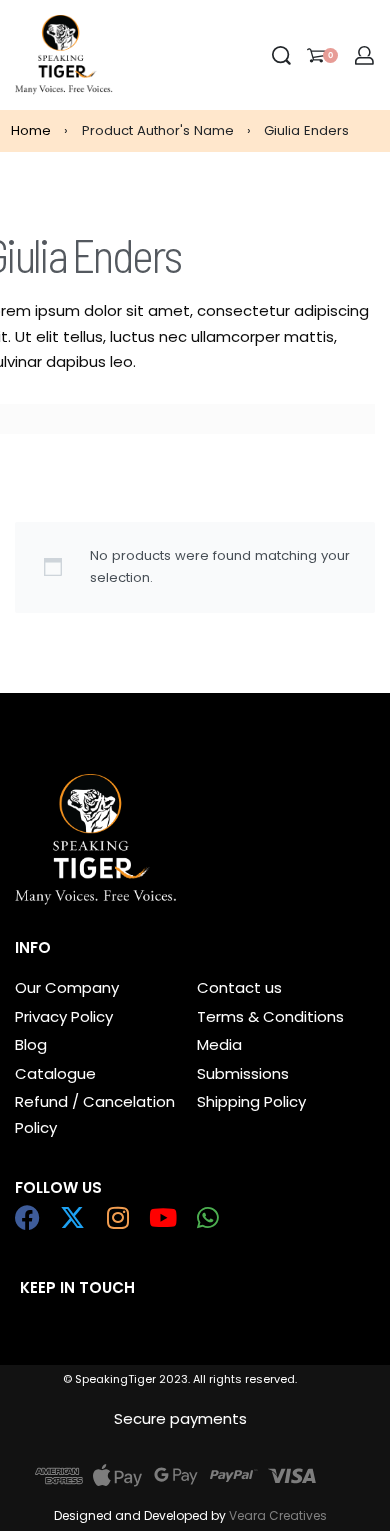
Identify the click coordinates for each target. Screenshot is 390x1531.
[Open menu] (129, 55)
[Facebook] (27, 1217)
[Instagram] (117, 1217)
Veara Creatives (278, 1515)
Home (31, 130)
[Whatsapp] (207, 1217)
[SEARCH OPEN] (281, 55)
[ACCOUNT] (364, 55)
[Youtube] (162, 1217)
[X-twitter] (72, 1217)
